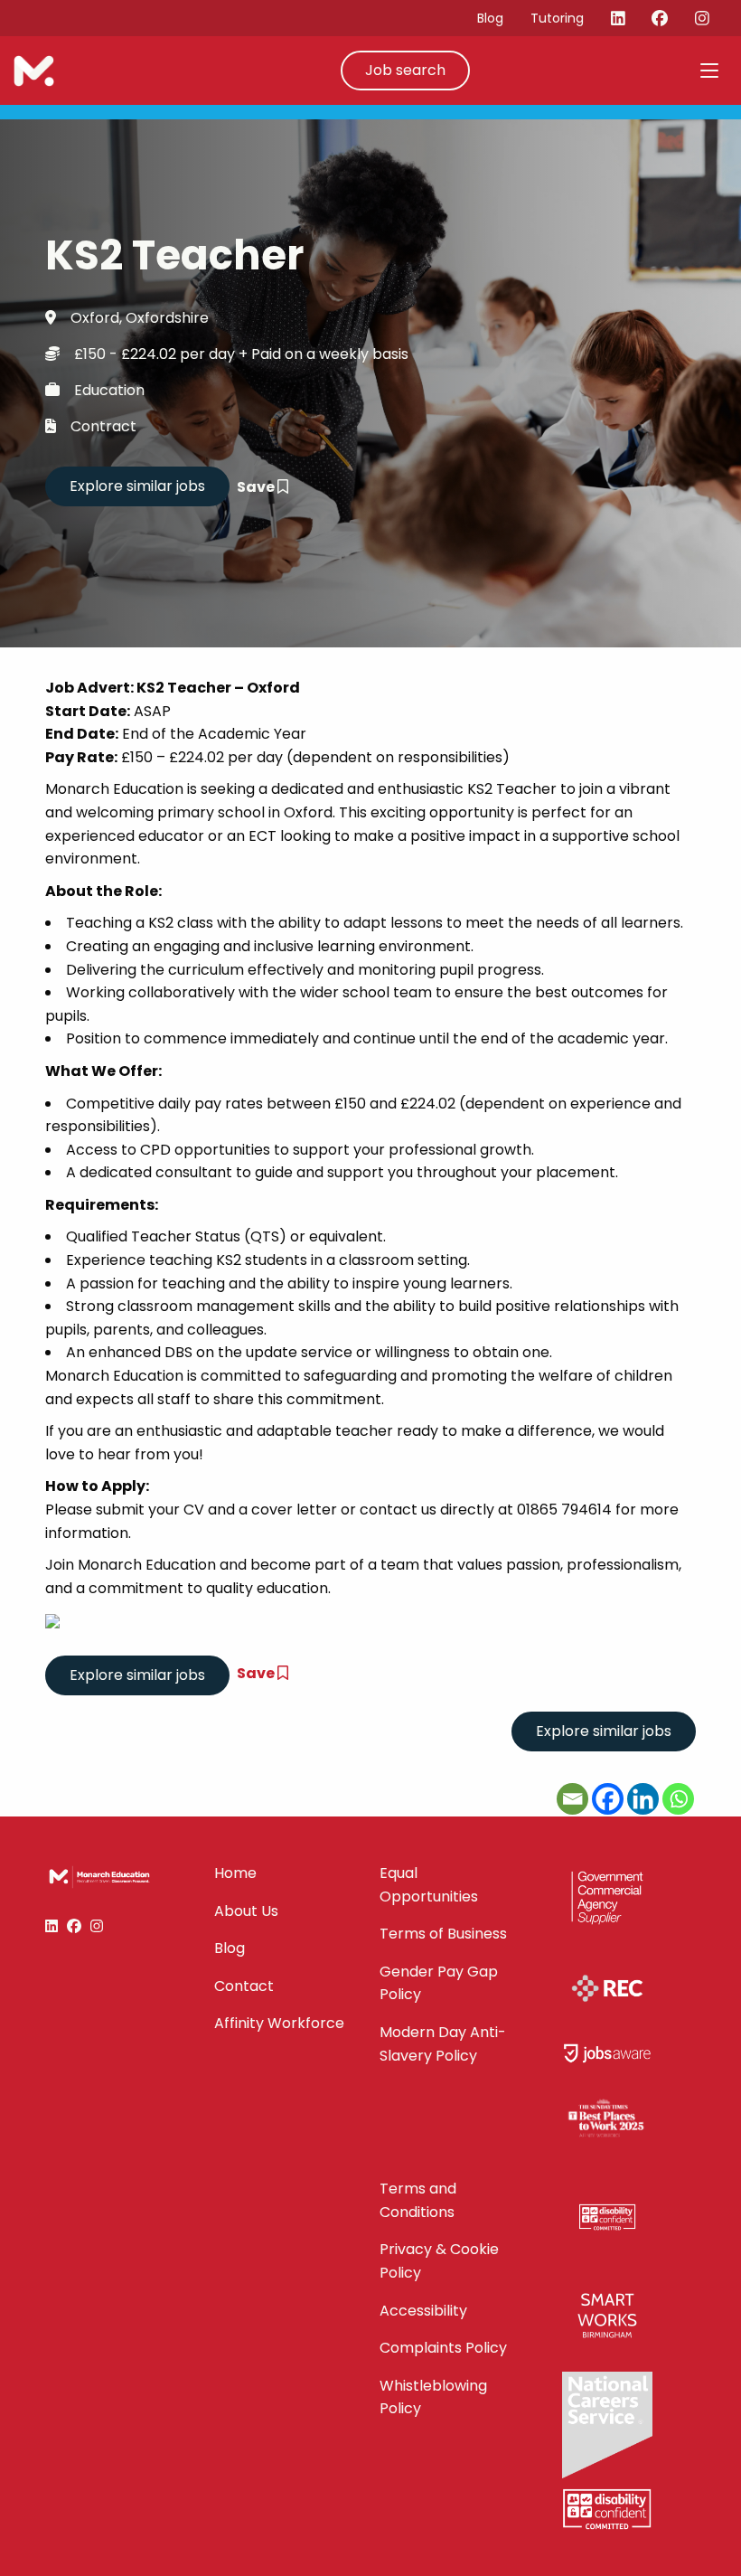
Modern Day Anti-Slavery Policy (443, 2044)
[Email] (572, 1799)
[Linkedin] (643, 1799)
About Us (246, 1911)
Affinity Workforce (279, 2023)
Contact (244, 1986)
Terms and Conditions (418, 2200)
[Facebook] (608, 1799)
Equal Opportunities (429, 1885)
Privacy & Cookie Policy (439, 2261)
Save (257, 487)
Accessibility (423, 2311)
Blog (490, 18)
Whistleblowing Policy (433, 2397)
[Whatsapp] (678, 1799)
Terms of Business (443, 1934)
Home (235, 1873)
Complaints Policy (443, 2348)
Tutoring (557, 18)
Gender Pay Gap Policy (439, 1983)
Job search (405, 70)
